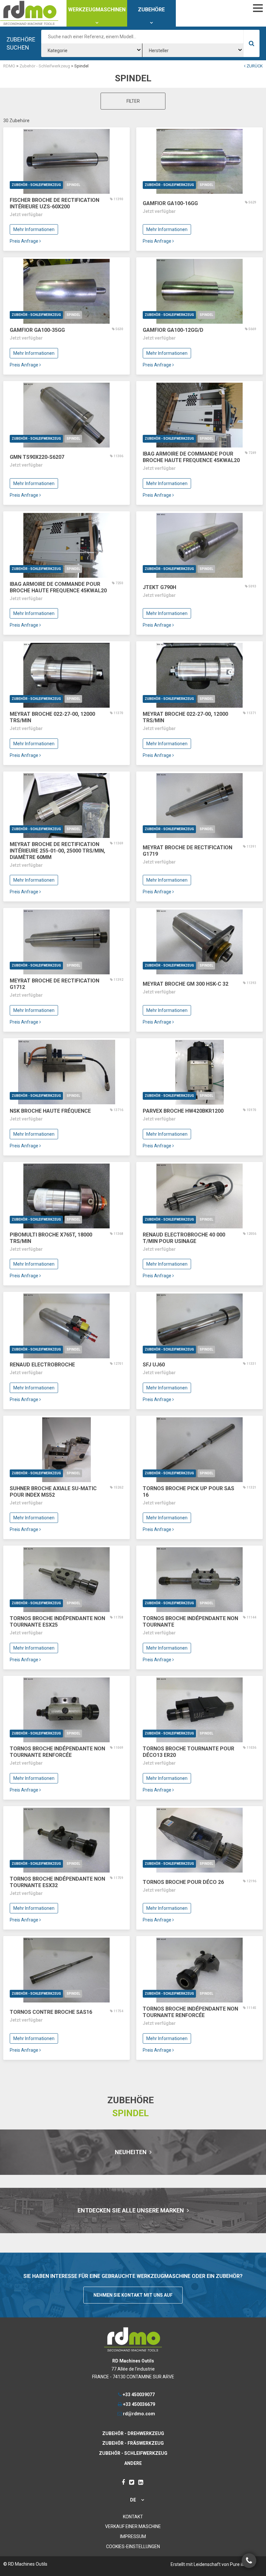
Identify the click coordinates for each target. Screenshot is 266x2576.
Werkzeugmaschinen (97, 10)
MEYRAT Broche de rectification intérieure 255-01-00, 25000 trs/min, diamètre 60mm (57, 851)
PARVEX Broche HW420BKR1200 (183, 1111)
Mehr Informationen (34, 229)
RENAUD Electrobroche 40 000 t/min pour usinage (184, 1238)
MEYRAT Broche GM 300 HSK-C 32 (186, 984)
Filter (133, 101)
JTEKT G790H (159, 587)
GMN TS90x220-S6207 (37, 457)
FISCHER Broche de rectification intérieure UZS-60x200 (54, 203)
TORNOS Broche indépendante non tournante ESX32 (57, 1882)
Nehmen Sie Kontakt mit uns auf (133, 2295)
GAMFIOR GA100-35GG (37, 330)
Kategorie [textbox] (58, 51)
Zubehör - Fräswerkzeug (133, 2443)
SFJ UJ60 (154, 1365)
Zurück (254, 66)
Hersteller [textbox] (159, 51)
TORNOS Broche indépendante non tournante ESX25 (57, 1622)
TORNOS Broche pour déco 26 (183, 1882)
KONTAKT (133, 2517)
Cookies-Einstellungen (133, 2547)
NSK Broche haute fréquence (50, 1111)
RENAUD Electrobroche (42, 1365)
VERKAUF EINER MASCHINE (133, 2526)
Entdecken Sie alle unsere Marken (131, 2210)
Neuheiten (131, 2152)
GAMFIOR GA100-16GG (170, 203)
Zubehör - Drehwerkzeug (133, 2433)
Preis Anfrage (24, 241)
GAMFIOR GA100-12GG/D (173, 330)
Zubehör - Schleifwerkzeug (36, 185)
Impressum (133, 2536)
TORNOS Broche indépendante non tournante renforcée (57, 1752)
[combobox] (92, 50)
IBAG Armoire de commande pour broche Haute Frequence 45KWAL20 (191, 457)
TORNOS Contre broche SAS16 (51, 2012)
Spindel (73, 185)
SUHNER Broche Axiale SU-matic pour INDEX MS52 (53, 1492)
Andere (133, 2463)
